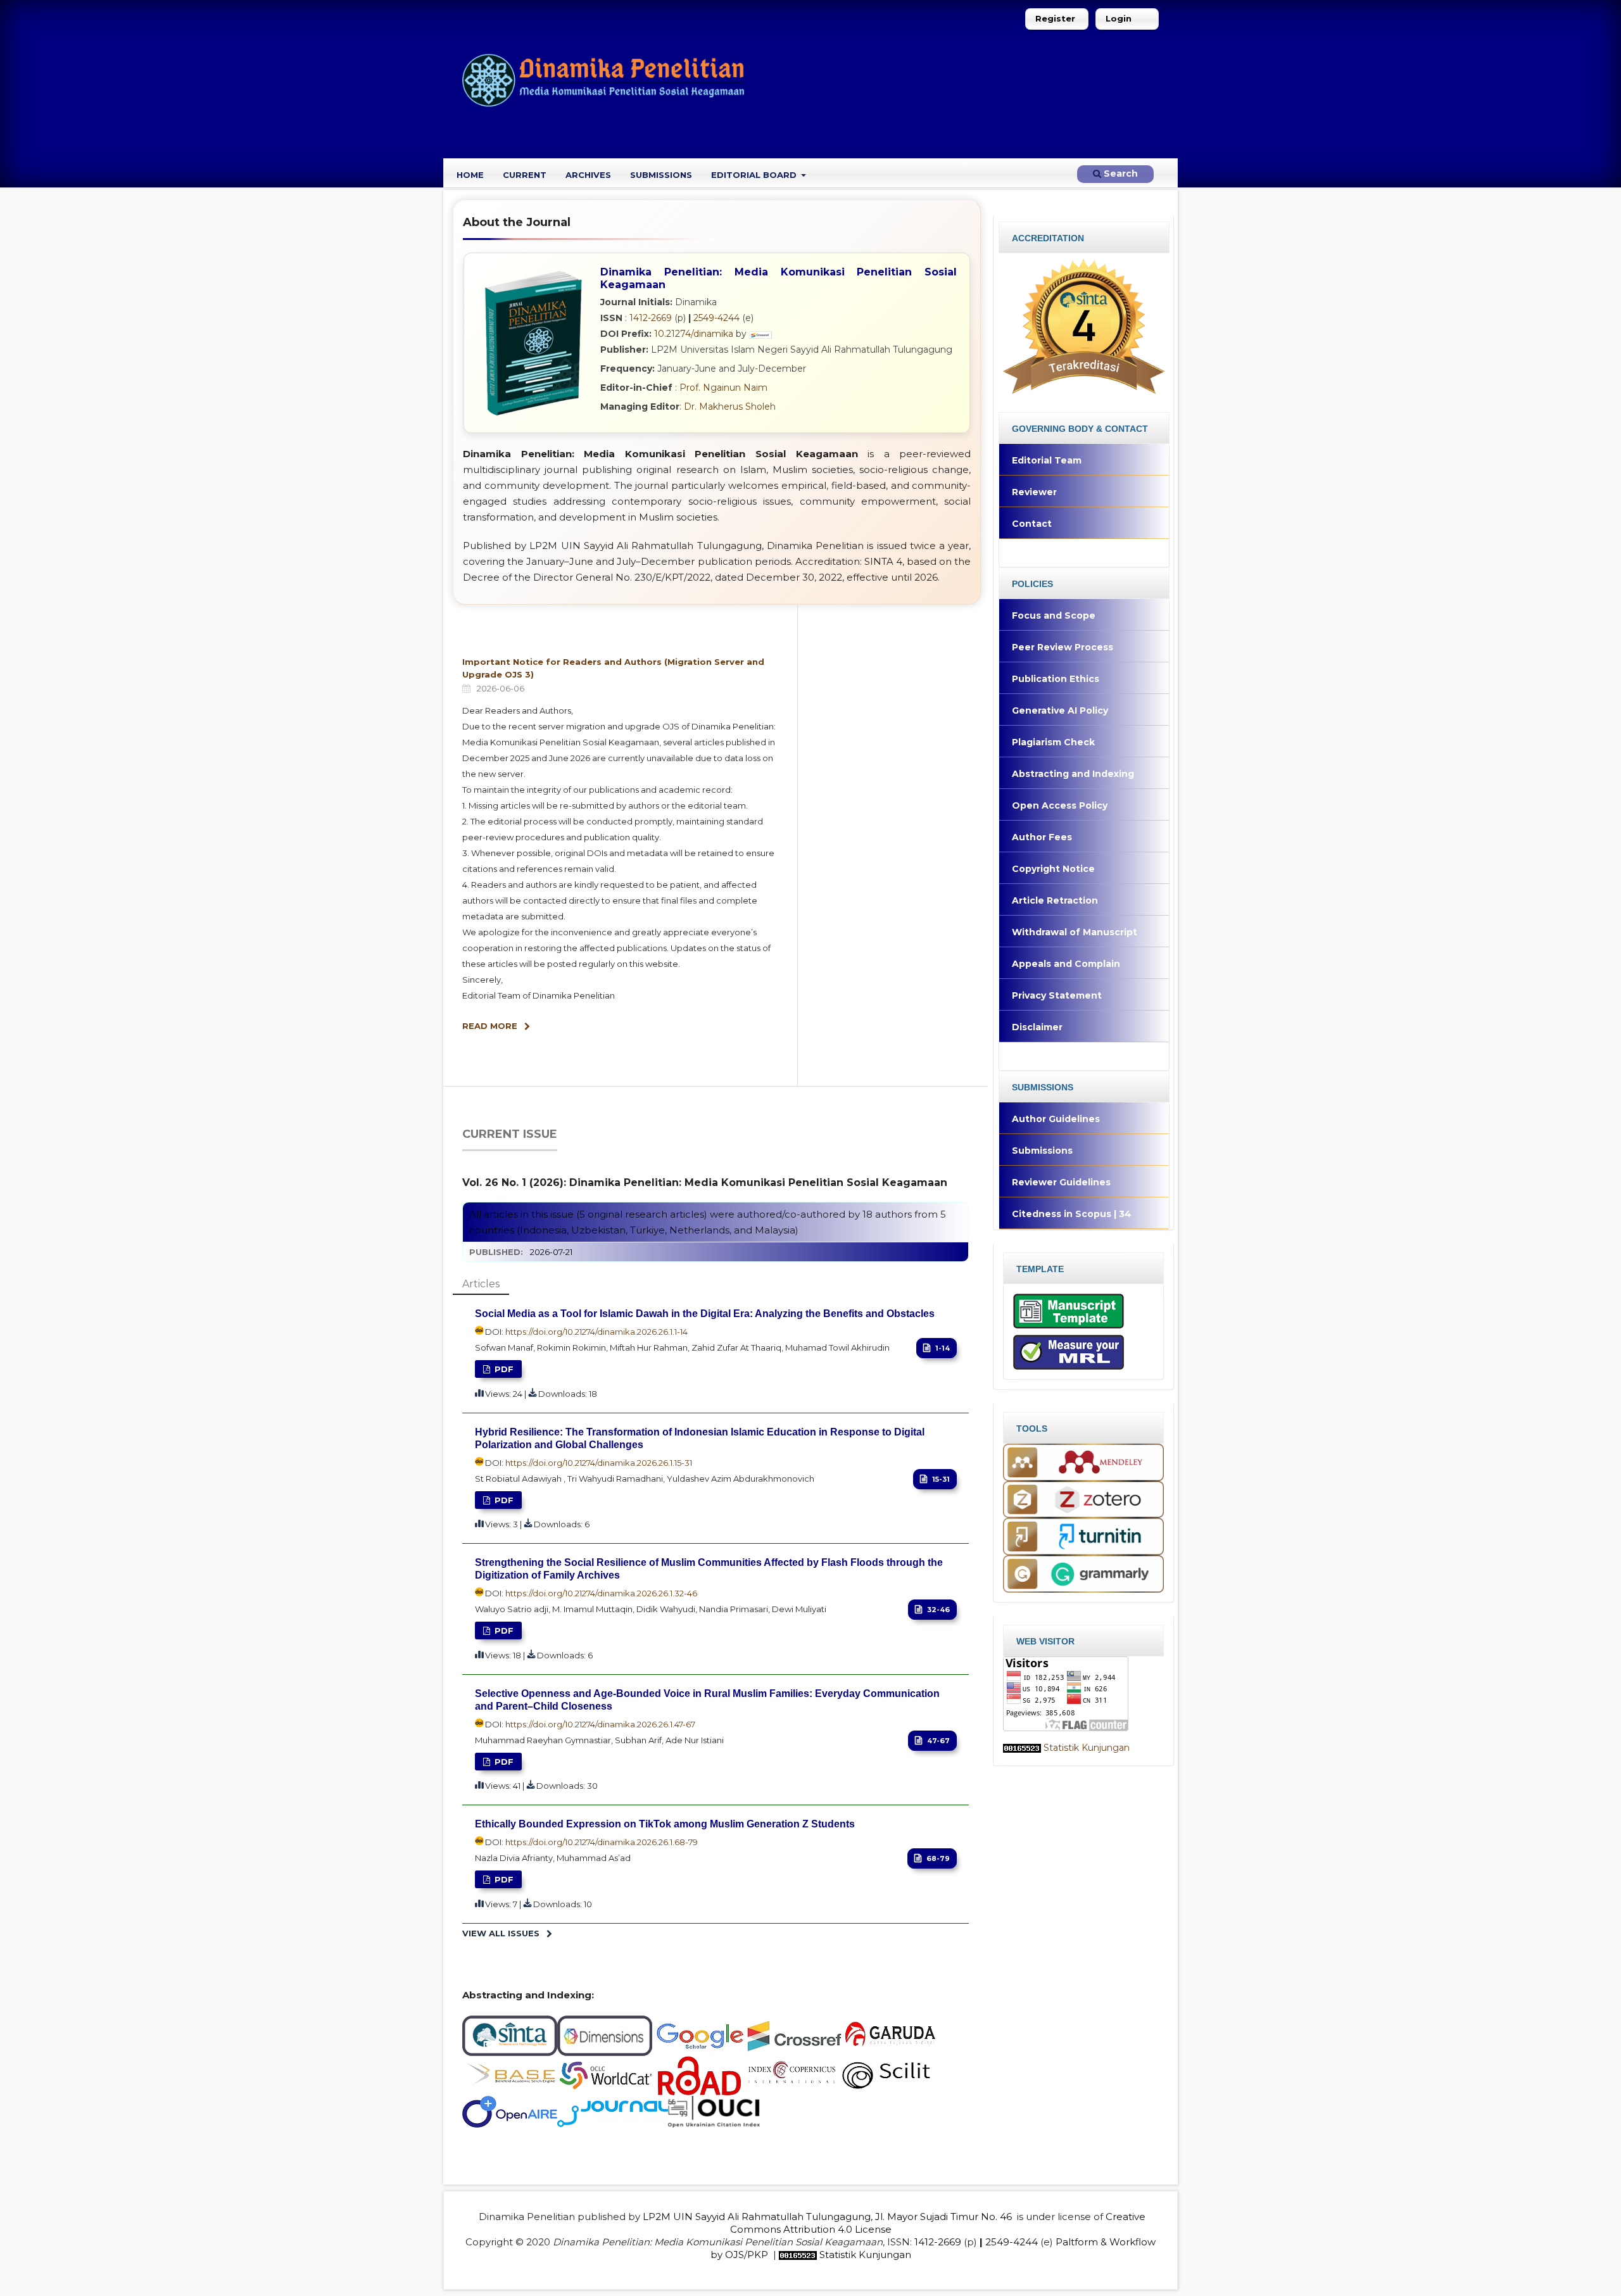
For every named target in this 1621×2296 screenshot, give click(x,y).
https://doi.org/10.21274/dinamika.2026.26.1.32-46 (601, 1593)
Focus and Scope (1054, 615)
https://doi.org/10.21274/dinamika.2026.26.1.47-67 (600, 1724)
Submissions (661, 175)
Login (1119, 18)
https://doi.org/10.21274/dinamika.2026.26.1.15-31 (599, 1463)
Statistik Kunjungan (1087, 1748)
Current (525, 175)
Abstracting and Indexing (1073, 774)
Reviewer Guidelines (1061, 1182)
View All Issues (501, 1933)
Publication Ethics (1056, 679)
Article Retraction (1055, 900)
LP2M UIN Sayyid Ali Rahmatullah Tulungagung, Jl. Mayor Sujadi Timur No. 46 (827, 2217)
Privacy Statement (1057, 995)
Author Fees (1042, 837)
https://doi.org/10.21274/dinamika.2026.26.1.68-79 (602, 1842)
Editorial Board (755, 175)
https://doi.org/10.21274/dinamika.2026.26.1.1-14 (596, 1332)
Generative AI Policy (1060, 710)
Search (1120, 173)
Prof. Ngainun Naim (723, 388)
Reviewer (1034, 492)
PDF (503, 1369)
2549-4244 (716, 318)
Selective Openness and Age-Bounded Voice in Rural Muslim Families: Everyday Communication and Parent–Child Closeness (707, 1700)
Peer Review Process (1063, 647)
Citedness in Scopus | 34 (1072, 1214)
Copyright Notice (1053, 869)
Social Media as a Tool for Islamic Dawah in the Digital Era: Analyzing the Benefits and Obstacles (705, 1314)
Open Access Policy (1060, 805)
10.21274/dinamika (694, 334)
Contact (1032, 524)
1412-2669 (651, 318)
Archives (588, 175)
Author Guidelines (1056, 1119)
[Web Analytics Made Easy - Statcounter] (1022, 1748)
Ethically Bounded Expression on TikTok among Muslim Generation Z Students (665, 1824)
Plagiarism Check (1053, 742)
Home (470, 175)
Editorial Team (1047, 460)
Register (1055, 18)
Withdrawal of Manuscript (1075, 932)
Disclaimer (1037, 1027)
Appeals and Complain (1066, 964)
